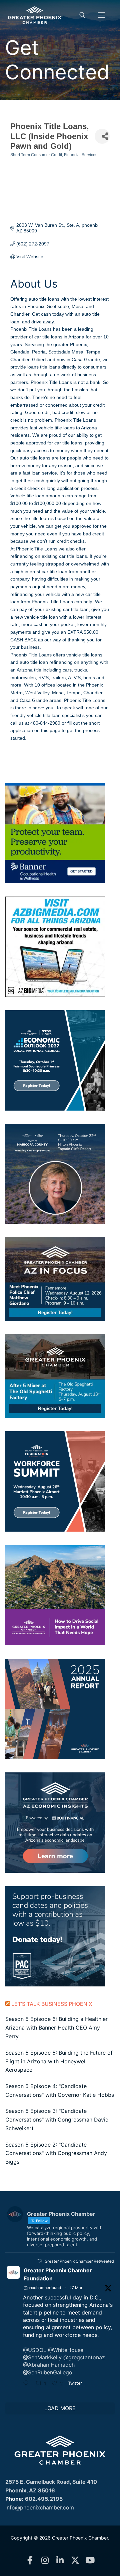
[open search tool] (82, 15)
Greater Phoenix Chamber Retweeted (79, 2261)
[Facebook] (30, 2560)
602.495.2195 (44, 2499)
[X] (75, 2560)
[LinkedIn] (60, 2560)
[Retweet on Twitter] (40, 2261)
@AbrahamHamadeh (49, 2365)
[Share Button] (102, 136)
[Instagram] (45, 2560)
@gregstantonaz (84, 2357)
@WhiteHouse (66, 2350)
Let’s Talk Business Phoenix (52, 2004)
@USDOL (35, 2350)
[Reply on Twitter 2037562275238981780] (28, 2384)
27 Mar (76, 2288)
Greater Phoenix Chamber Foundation (58, 2274)
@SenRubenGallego (48, 2372)
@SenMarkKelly (42, 2357)
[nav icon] (101, 15)
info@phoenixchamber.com (40, 2507)
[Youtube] (90, 2560)
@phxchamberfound (42, 2288)
